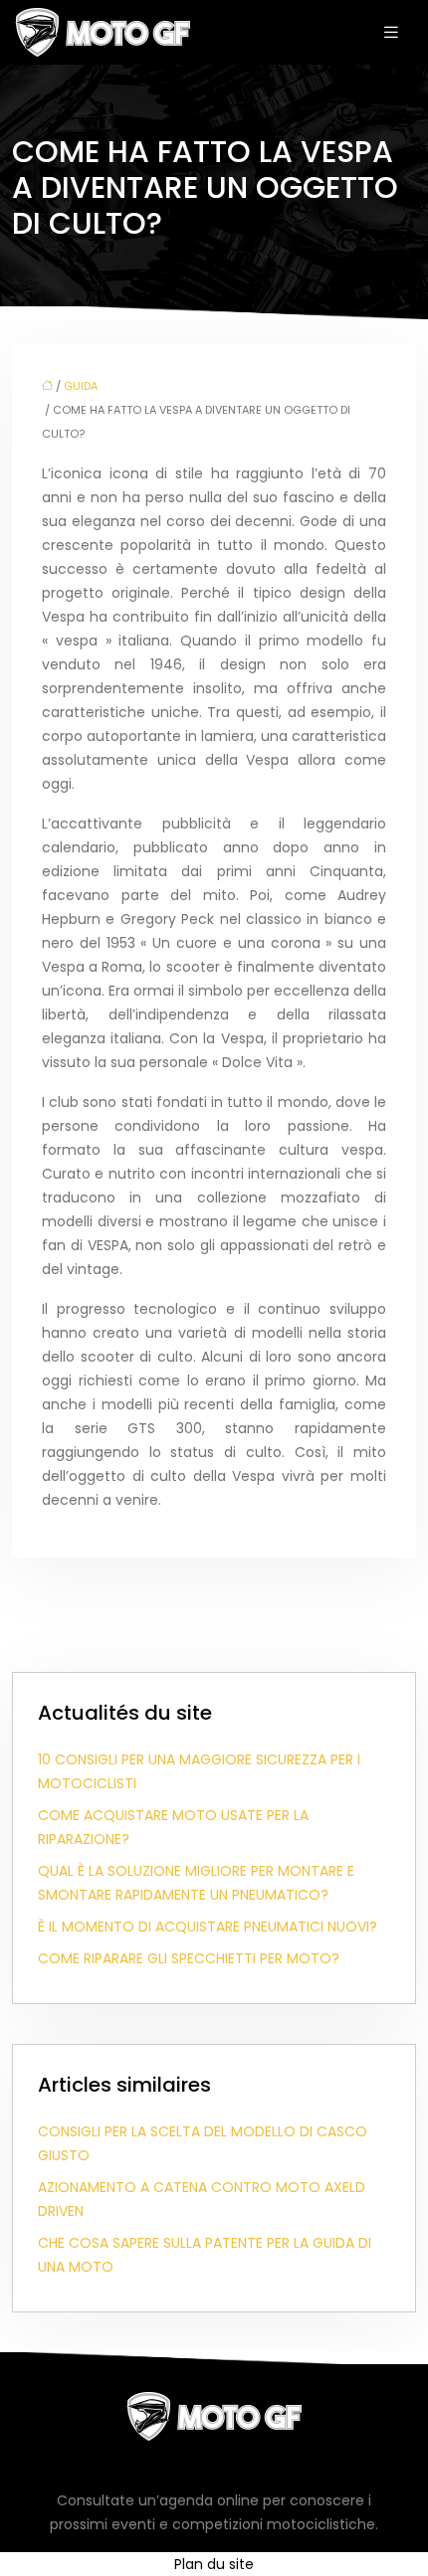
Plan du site (214, 2564)
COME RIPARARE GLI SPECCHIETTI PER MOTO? (189, 1958)
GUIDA (81, 386)
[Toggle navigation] (391, 32)
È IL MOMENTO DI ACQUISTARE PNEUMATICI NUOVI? (208, 1927)
